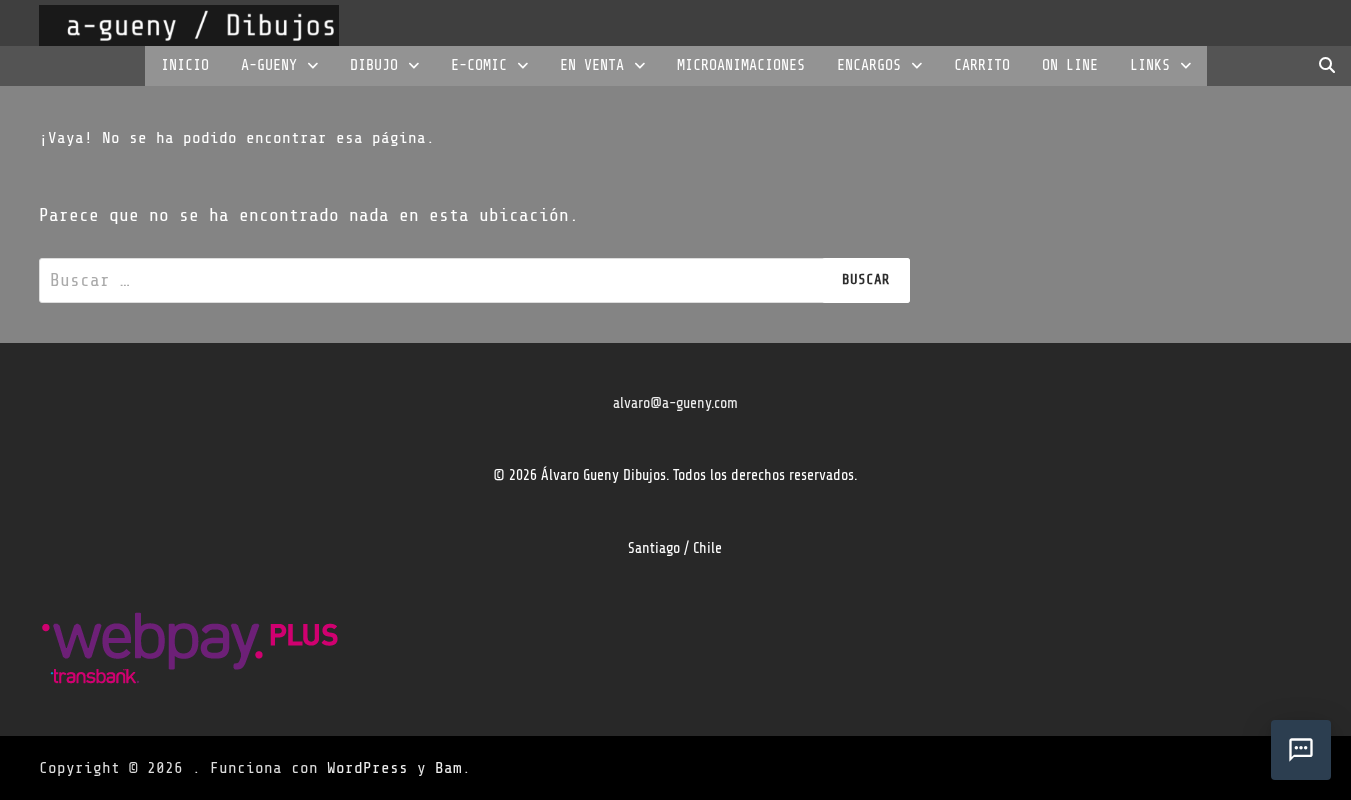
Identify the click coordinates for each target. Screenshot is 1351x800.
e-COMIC (479, 65)
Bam (448, 768)
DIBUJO (374, 65)
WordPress (367, 768)
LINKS (1150, 65)
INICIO (185, 65)
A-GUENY (269, 65)
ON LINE (1070, 65)
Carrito (982, 65)
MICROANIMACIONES (741, 65)
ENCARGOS (869, 65)
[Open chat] (1301, 750)
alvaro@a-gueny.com (675, 403)
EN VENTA (592, 65)
